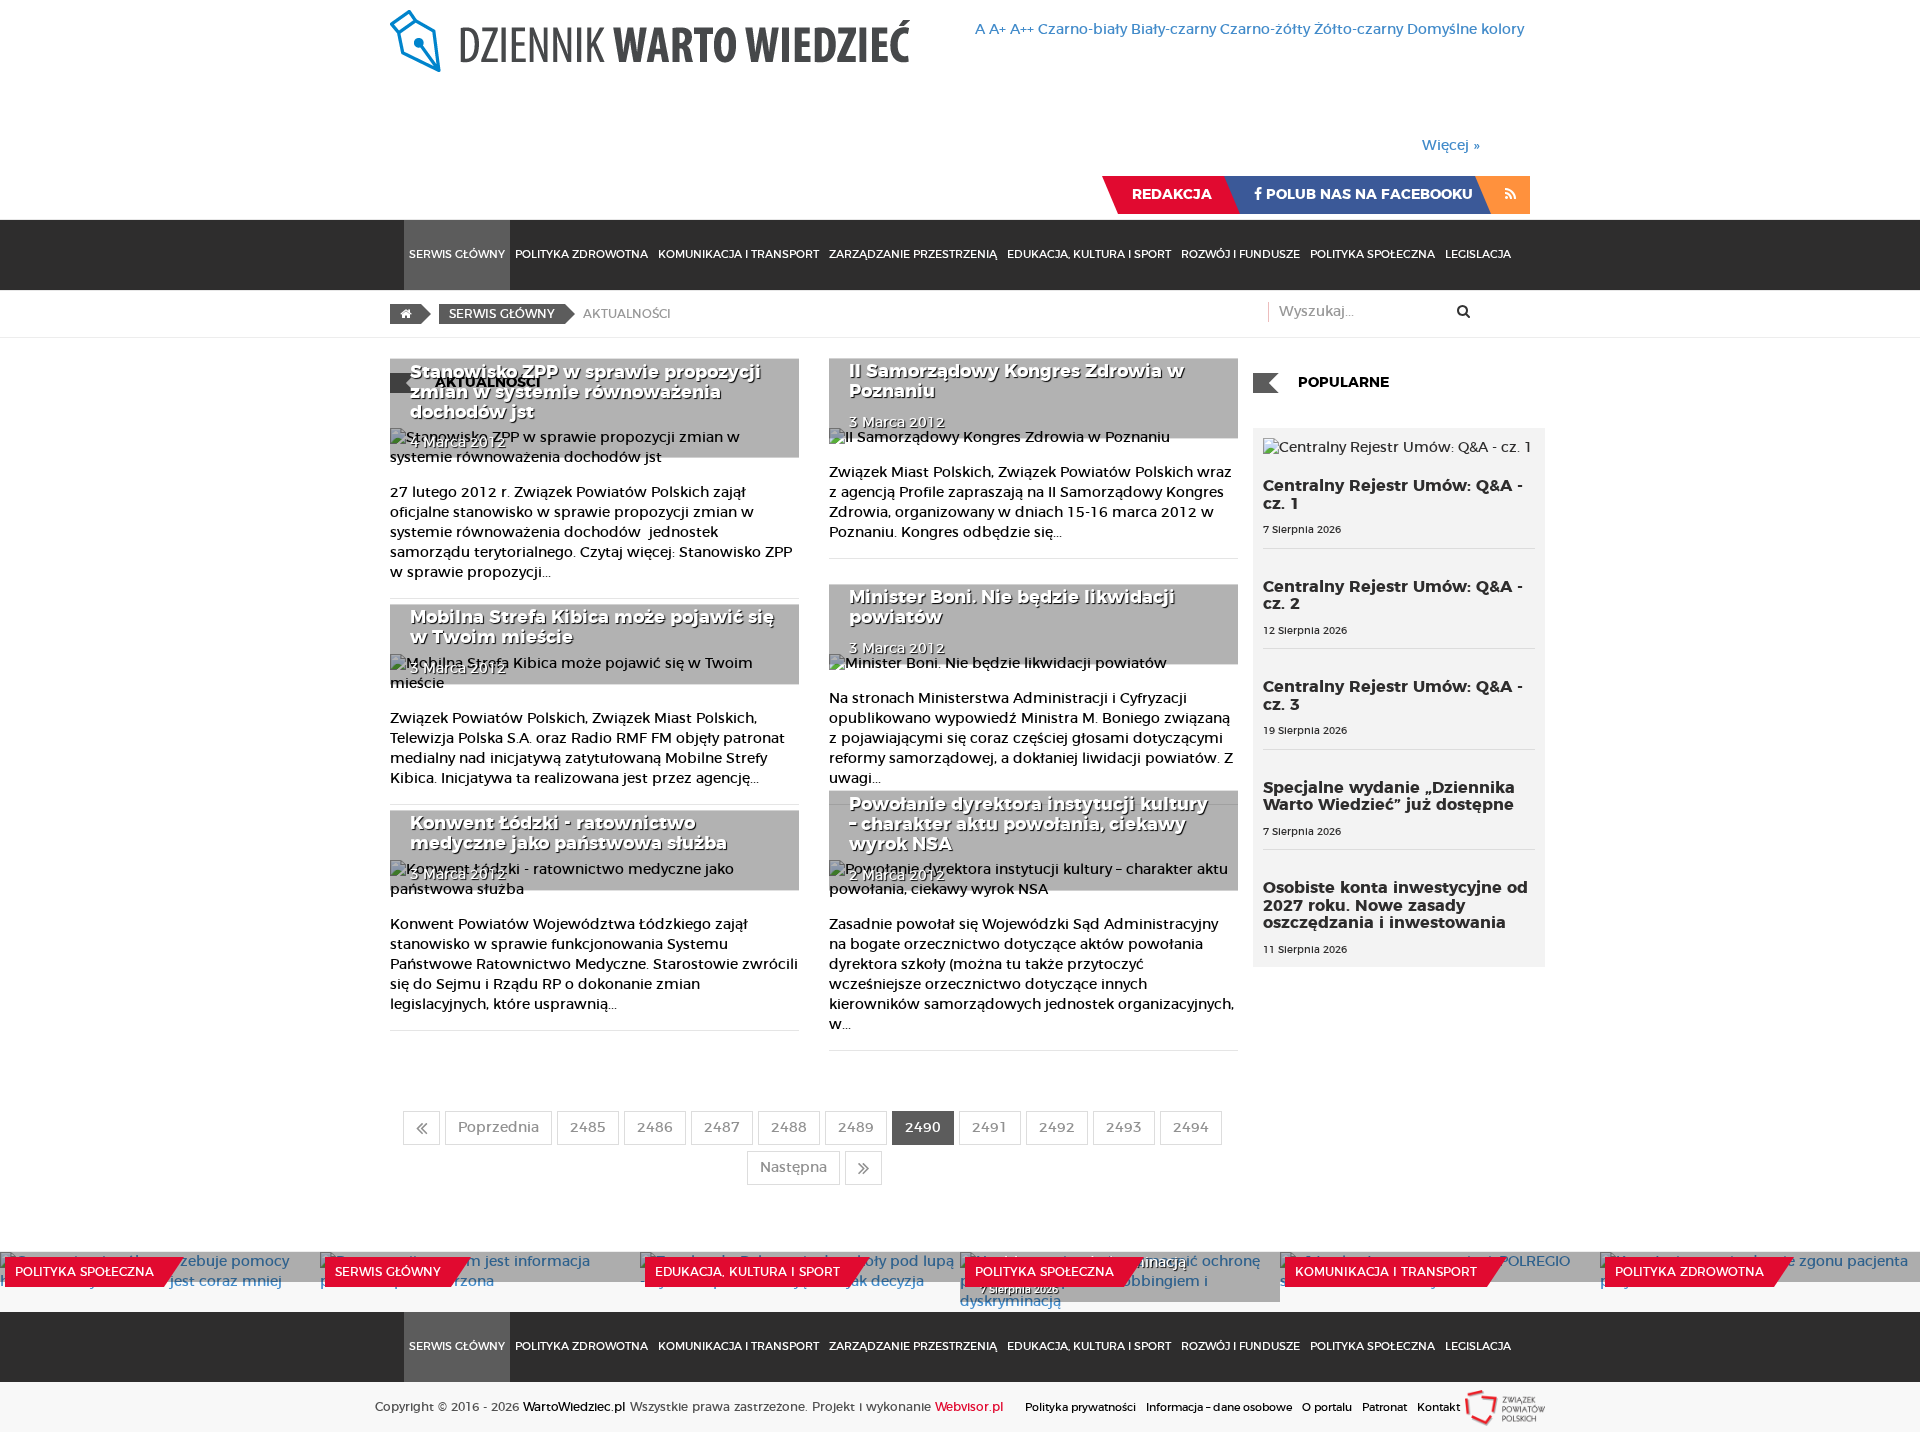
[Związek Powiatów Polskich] (1505, 1407)
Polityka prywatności (1080, 1407)
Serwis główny (388, 1272)
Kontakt (1438, 1407)
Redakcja (1172, 195)
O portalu (1327, 1407)
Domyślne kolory (1465, 30)
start (421, 1128)
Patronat (1384, 1407)
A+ (997, 30)
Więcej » (1451, 146)
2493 (1124, 1128)
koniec (863, 1168)
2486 (655, 1128)
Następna (793, 1168)
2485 (588, 1128)
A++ (1022, 30)
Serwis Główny (457, 254)
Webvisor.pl (969, 1407)
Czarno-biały (1082, 30)
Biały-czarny (1173, 30)
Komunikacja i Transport (738, 254)
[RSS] (1510, 195)
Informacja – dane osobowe (1219, 1407)
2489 (856, 1128)
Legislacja (1478, 254)
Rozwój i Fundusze (1240, 254)
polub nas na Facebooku (1367, 195)
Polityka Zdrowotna (581, 254)
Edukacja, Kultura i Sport (1089, 254)
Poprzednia (498, 1128)
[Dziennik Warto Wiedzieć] (650, 41)
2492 (1057, 1128)
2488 (789, 1128)
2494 (1191, 1128)
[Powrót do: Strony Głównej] (405, 314)
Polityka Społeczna (1372, 254)
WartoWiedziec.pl (574, 1407)
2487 (722, 1128)
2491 (990, 1128)
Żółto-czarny (1358, 30)
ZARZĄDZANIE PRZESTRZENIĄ (913, 254)
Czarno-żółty (1265, 30)
